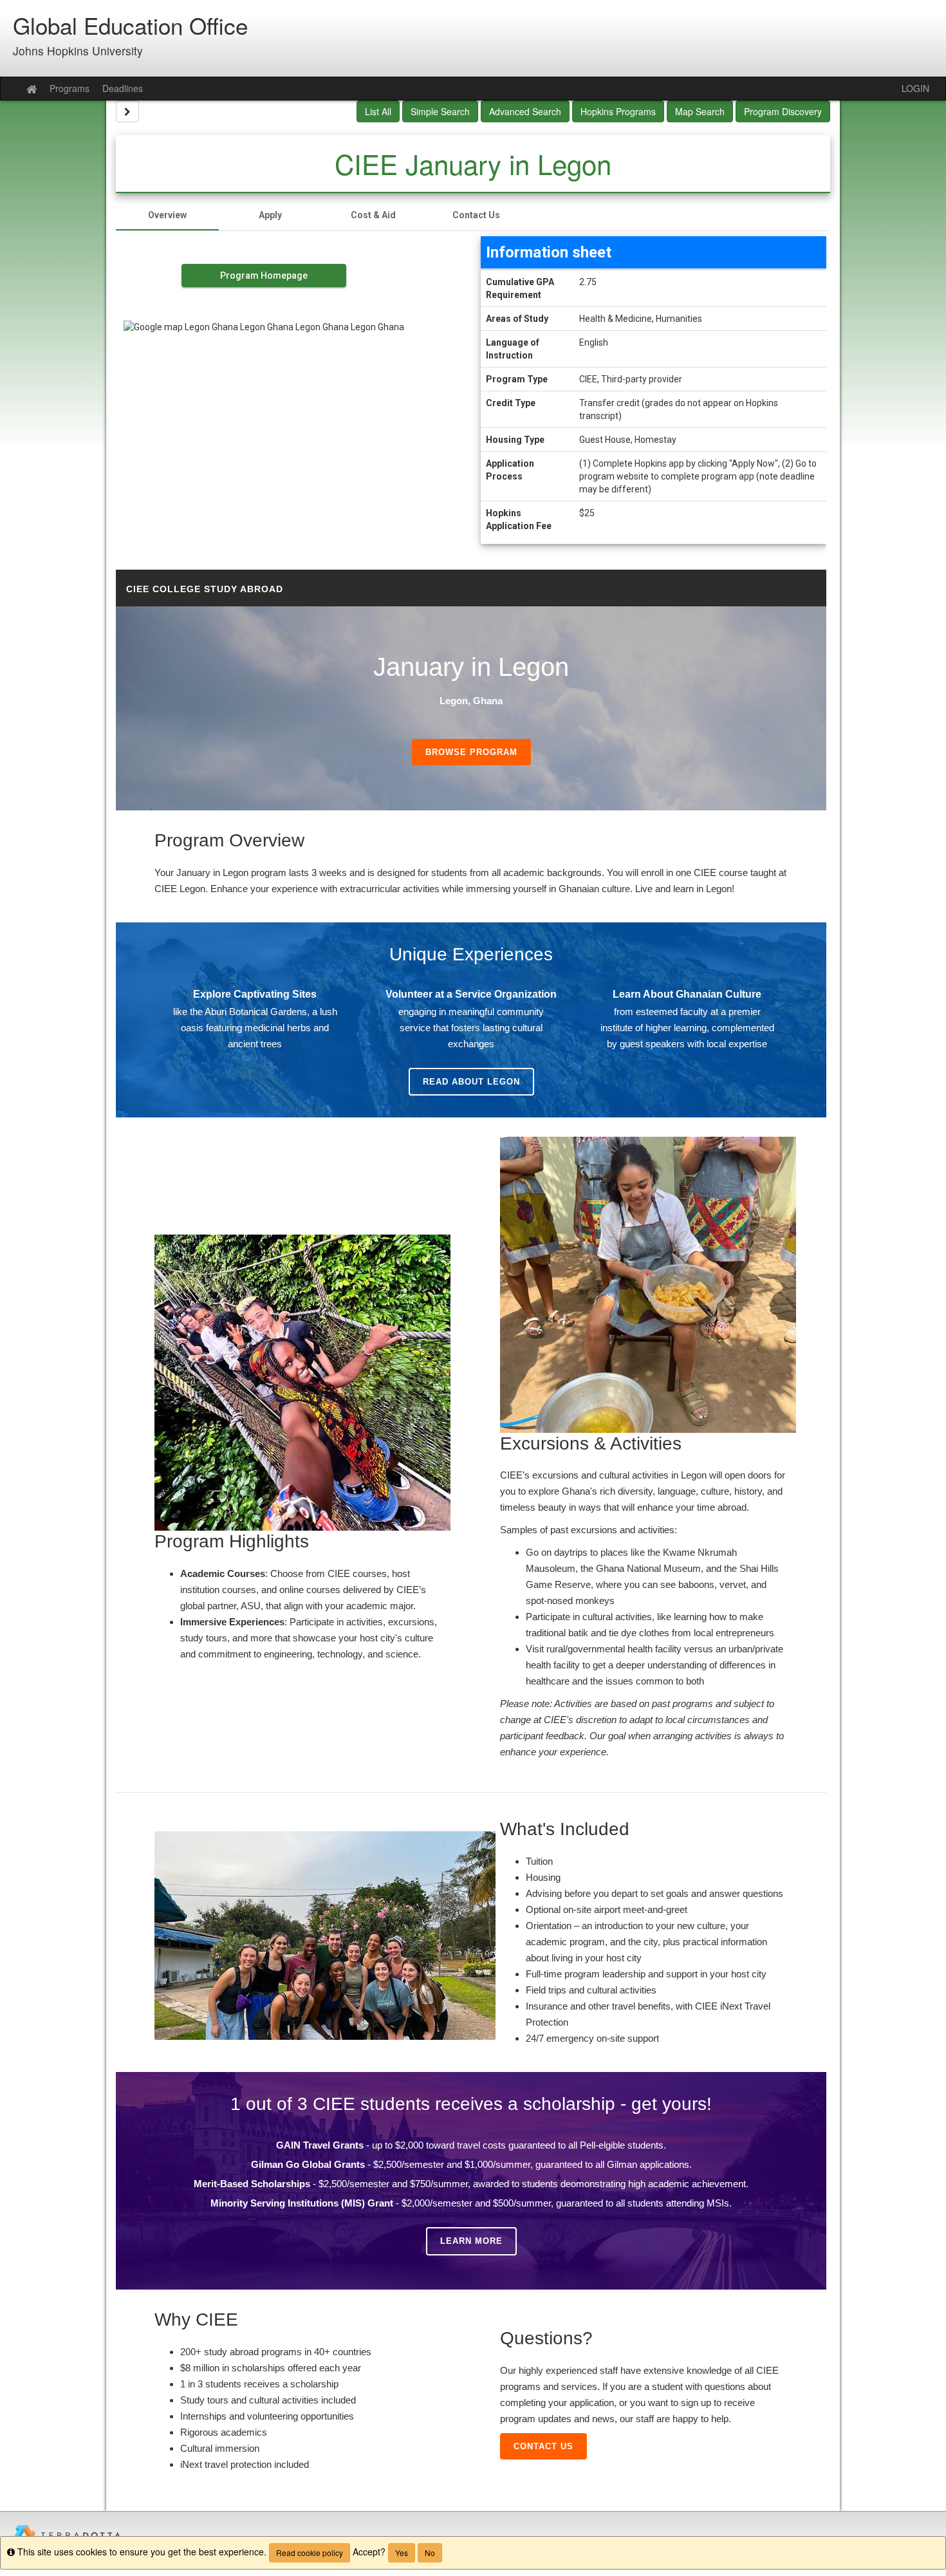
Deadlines (123, 88)
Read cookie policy (310, 2553)
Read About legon (471, 1082)
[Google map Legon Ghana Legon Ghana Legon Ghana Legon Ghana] (264, 409)
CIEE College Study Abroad (205, 589)
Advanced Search (525, 111)
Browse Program (471, 752)
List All (378, 111)
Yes (402, 2553)
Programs (70, 88)
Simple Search (440, 111)
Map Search (700, 111)
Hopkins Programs (618, 111)
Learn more (471, 2241)
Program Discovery (783, 111)
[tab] (167, 215)
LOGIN (915, 88)
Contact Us (543, 2446)
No (430, 2553)
